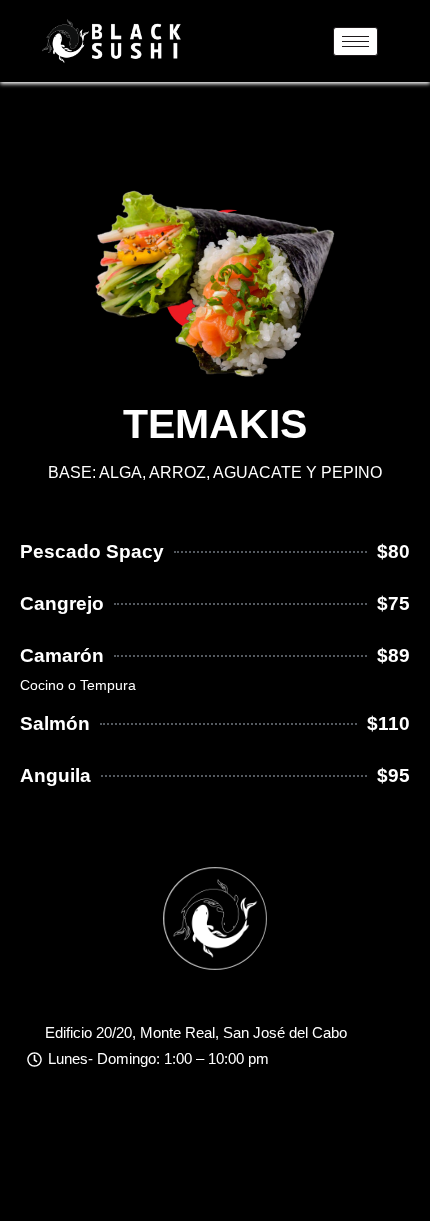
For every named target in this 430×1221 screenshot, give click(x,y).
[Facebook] (181, 1122)
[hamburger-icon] (355, 41)
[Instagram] (238, 1122)
